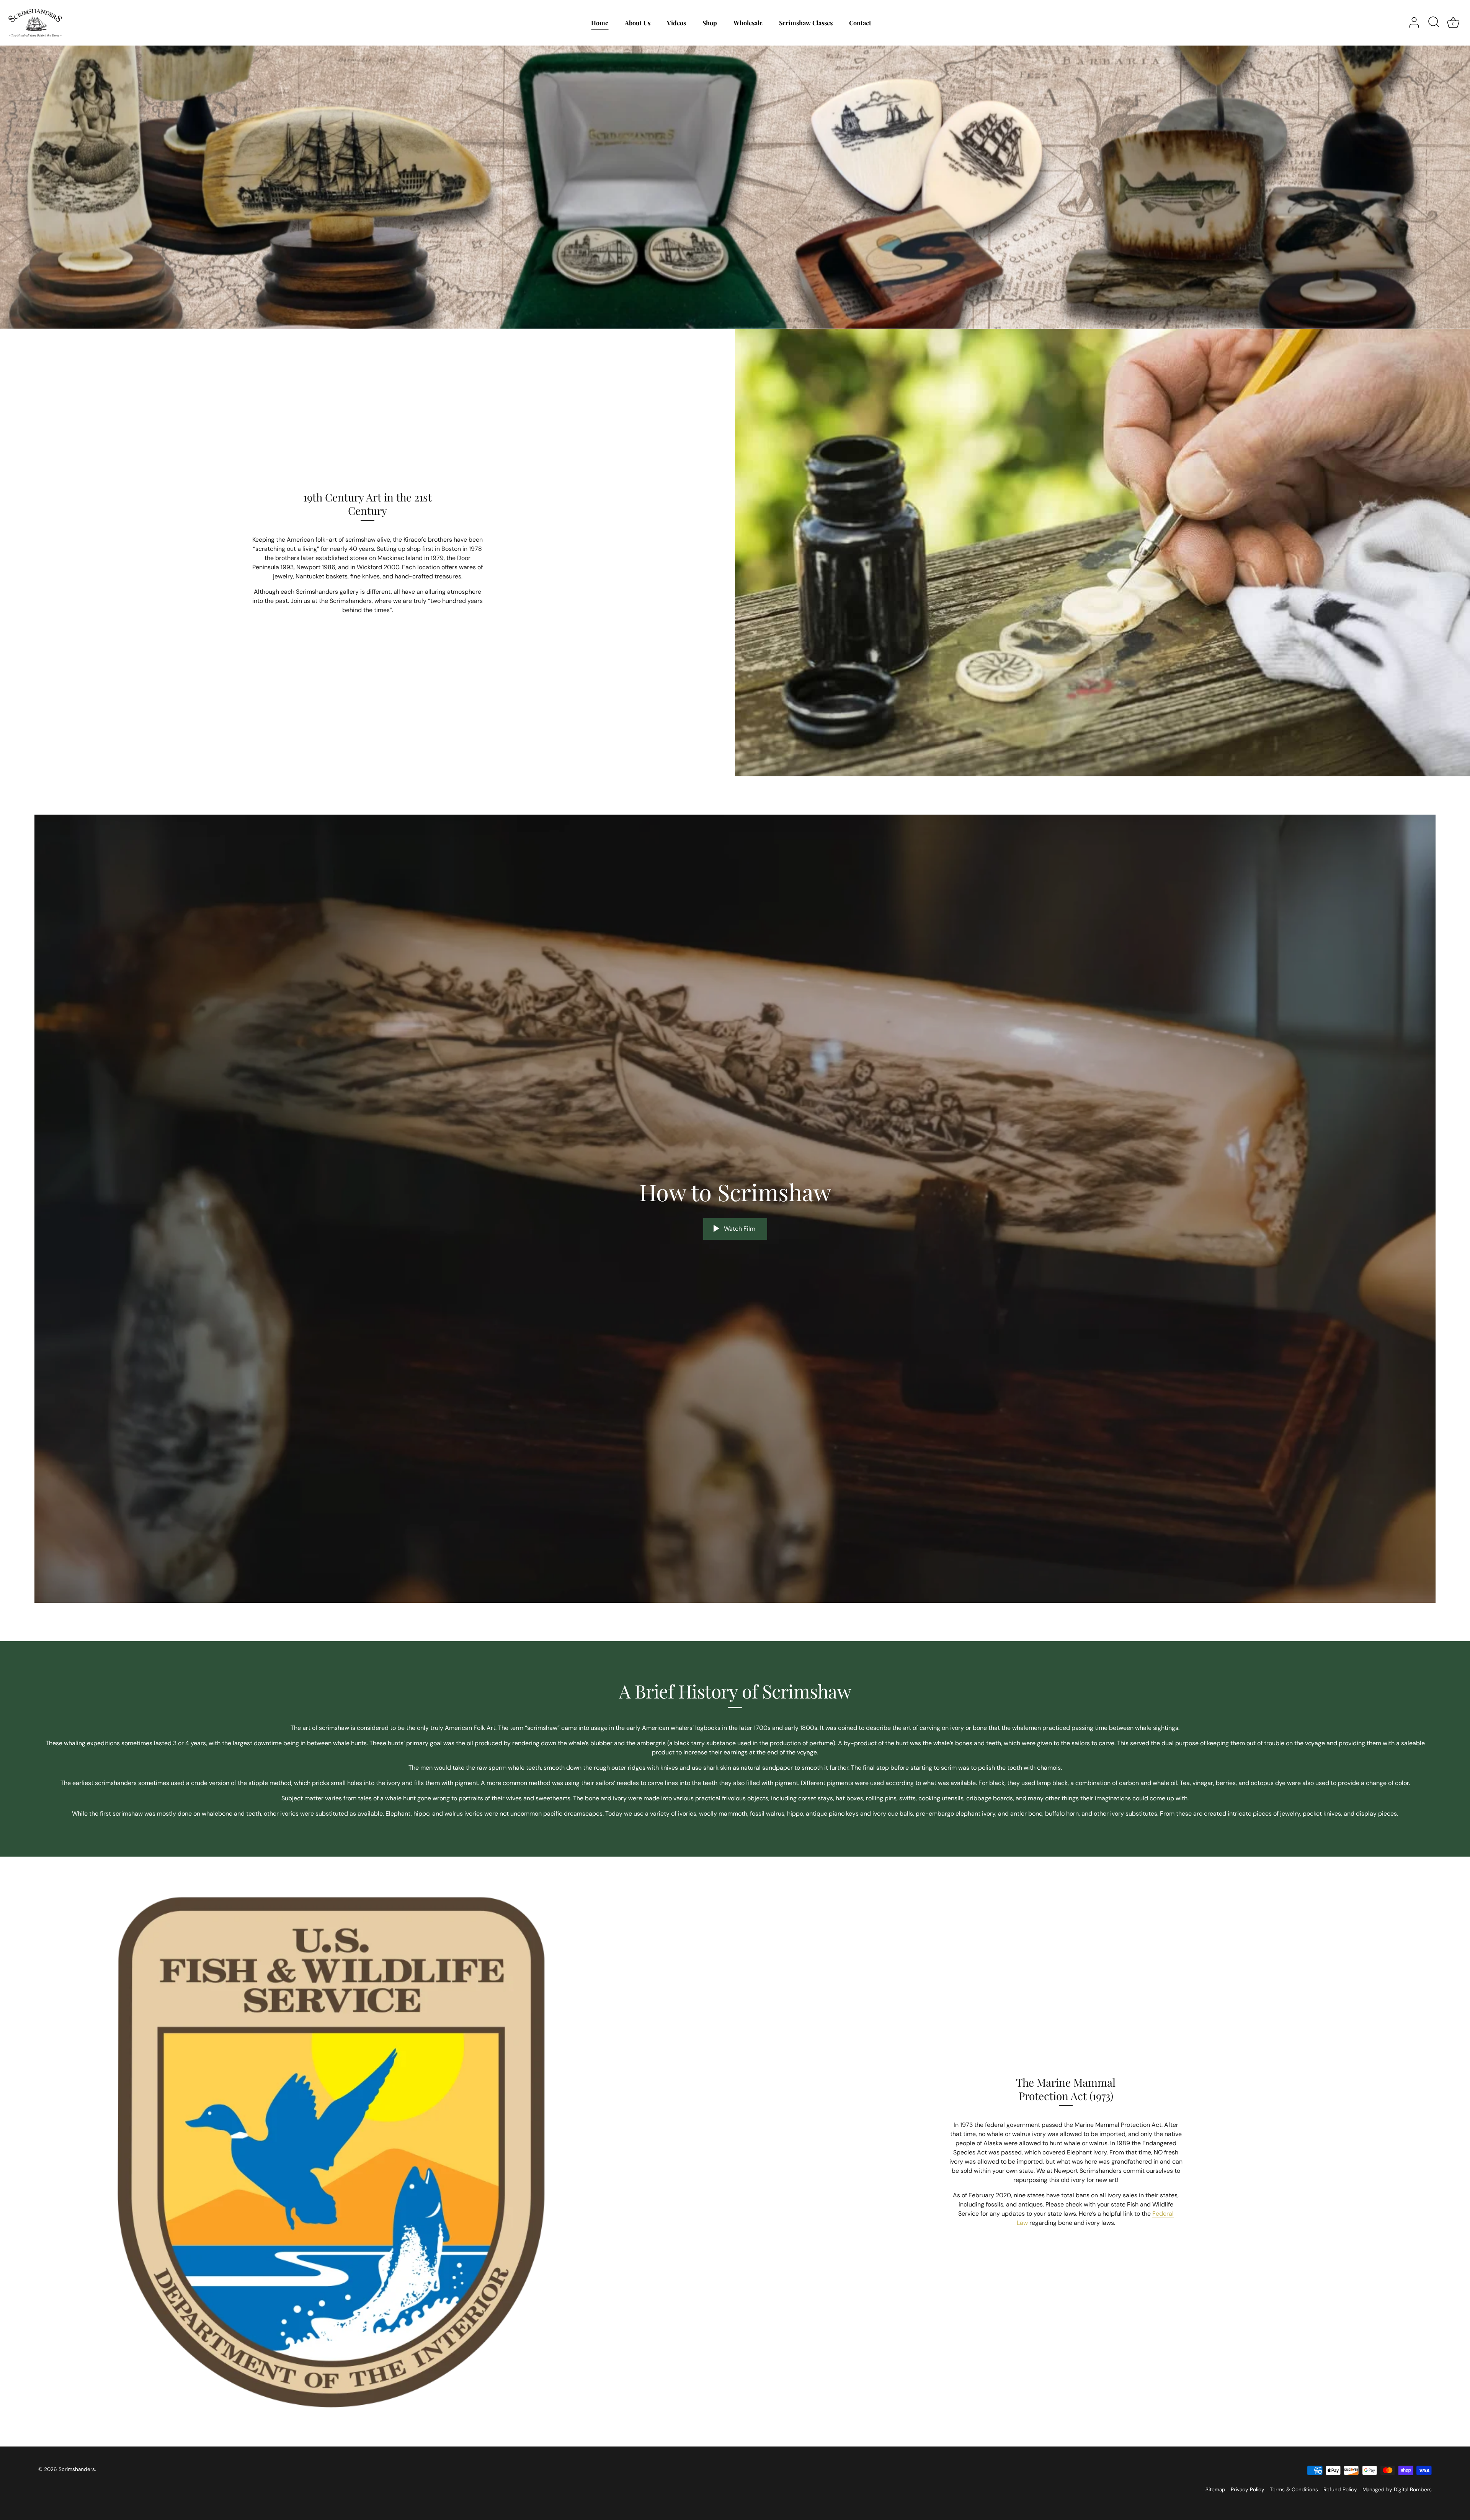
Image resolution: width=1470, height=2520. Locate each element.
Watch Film (739, 1229)
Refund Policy (1340, 2490)
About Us (638, 23)
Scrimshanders (77, 2469)
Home (600, 23)
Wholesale (748, 23)
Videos (676, 23)
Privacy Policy (1248, 2490)
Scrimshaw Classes (806, 23)
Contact (860, 23)
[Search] (1434, 23)
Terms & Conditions (1294, 2490)
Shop (710, 23)
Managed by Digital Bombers (1397, 2490)
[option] (735, 187)
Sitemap (1215, 2490)
